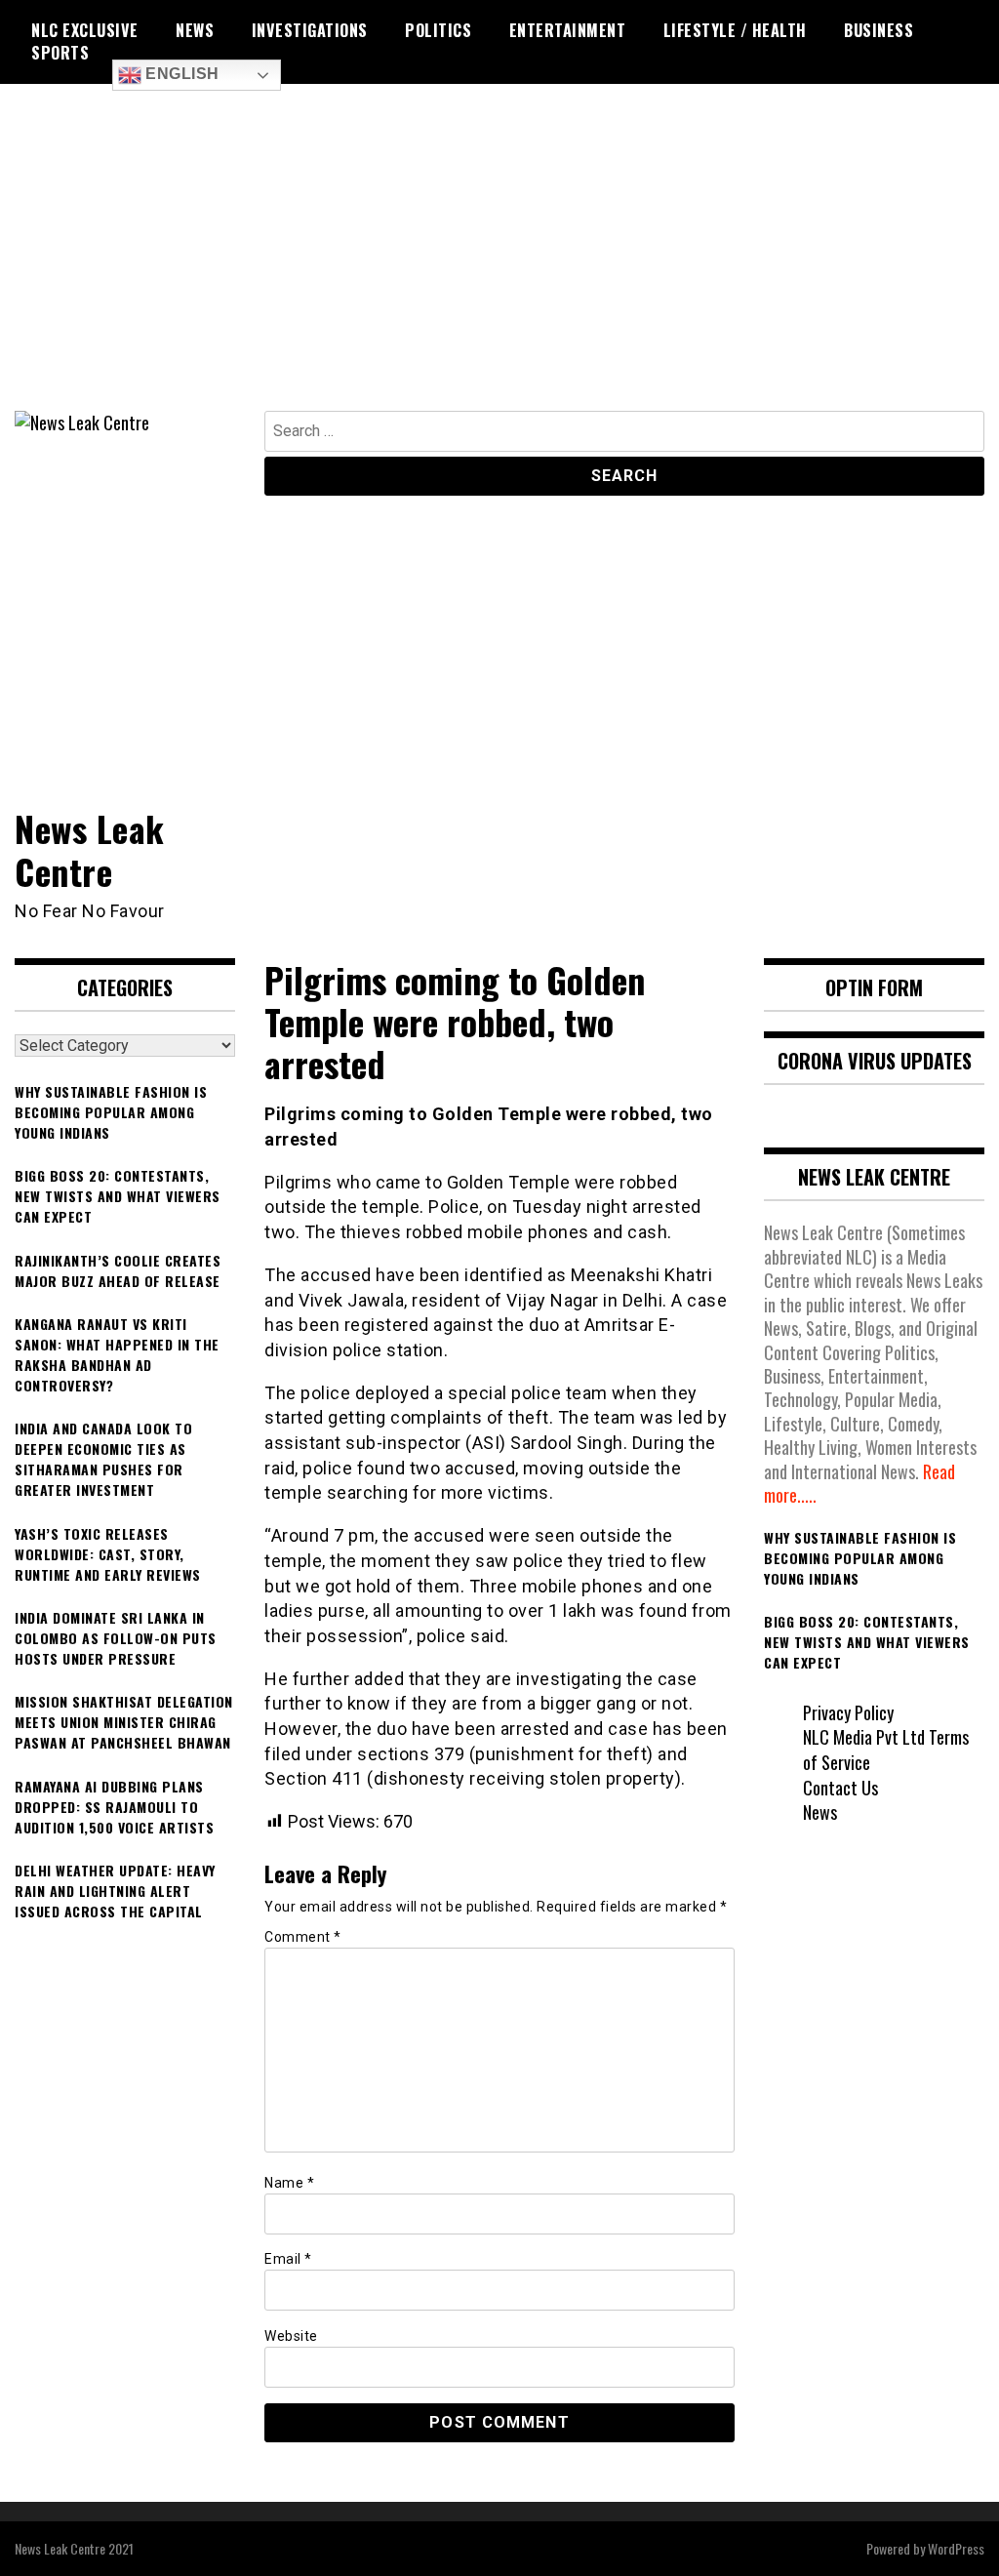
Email (288, 2259)
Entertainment (568, 30)
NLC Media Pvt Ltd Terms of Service (886, 1750)
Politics (438, 30)
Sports (60, 53)
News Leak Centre (90, 849)
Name (289, 2183)
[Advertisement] (499, 264)
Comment (303, 1937)
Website (291, 2336)
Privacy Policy (848, 1712)
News (195, 30)
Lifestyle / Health (735, 30)
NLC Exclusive (85, 30)
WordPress (956, 2548)
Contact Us (840, 1788)
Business (879, 30)
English (180, 74)
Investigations (310, 30)
